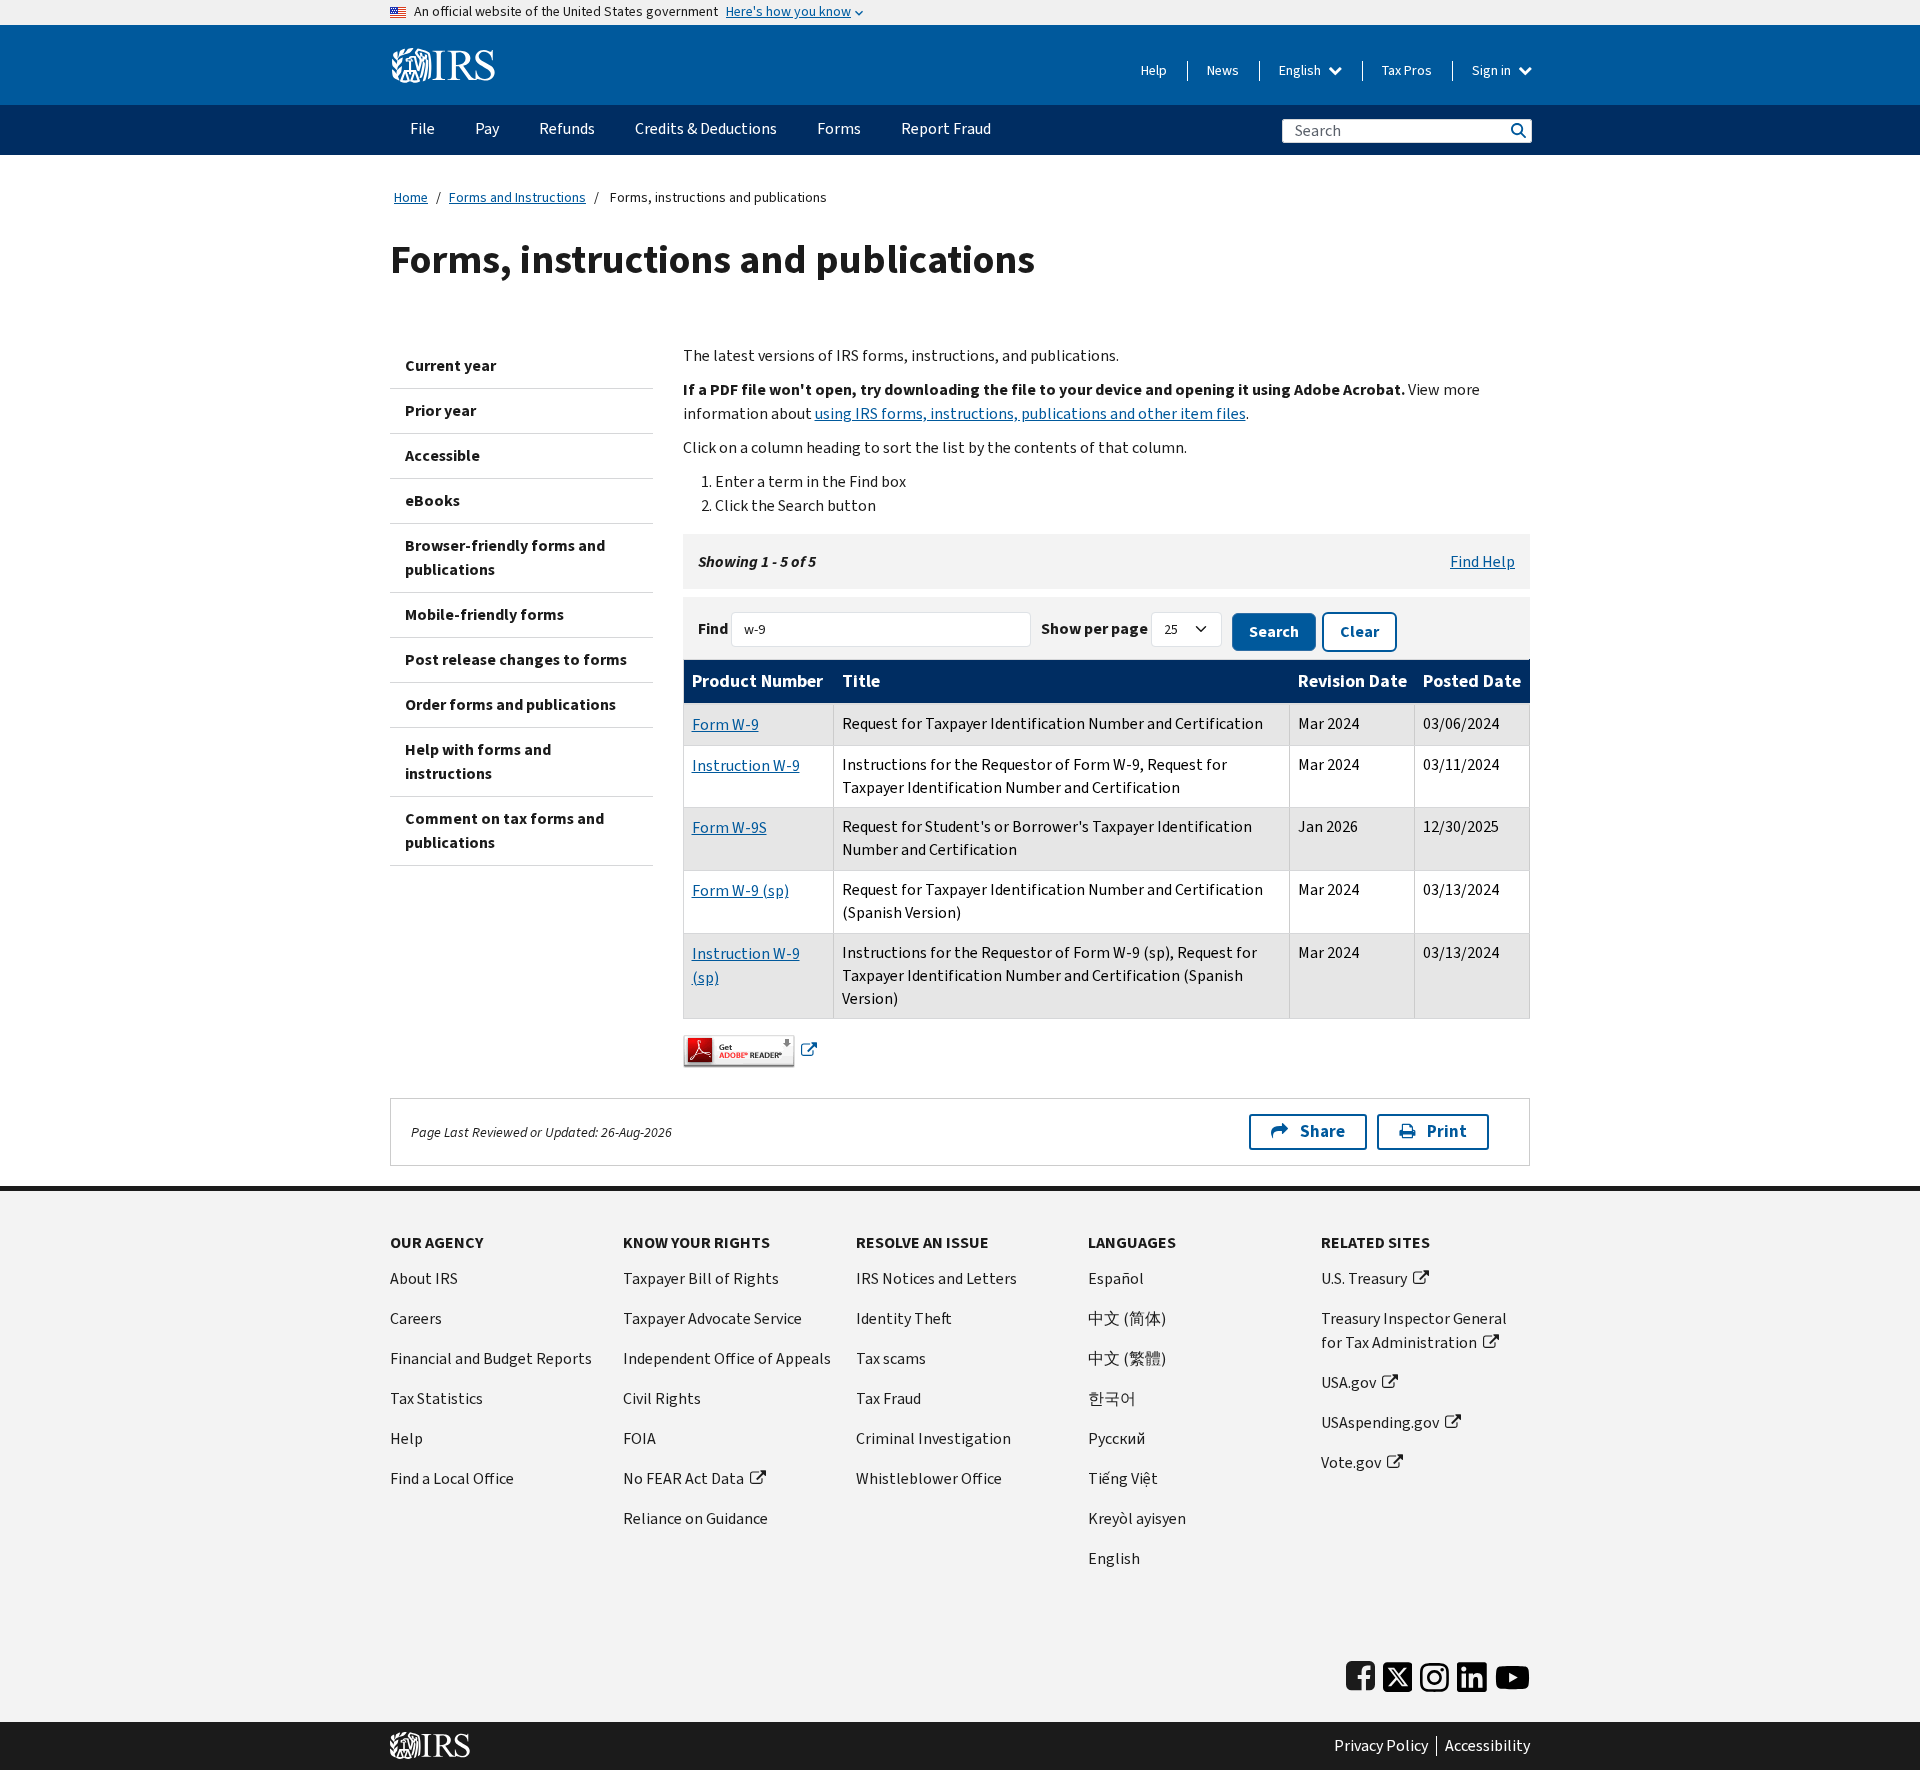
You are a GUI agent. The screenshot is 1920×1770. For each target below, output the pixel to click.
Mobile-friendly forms (484, 614)
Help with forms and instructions (478, 761)
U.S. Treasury (1364, 1278)
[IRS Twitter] (1398, 1672)
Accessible (442, 455)
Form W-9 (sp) (740, 890)
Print (1447, 1131)
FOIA (639, 1438)
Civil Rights (662, 1398)
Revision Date (1352, 681)
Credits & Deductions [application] (706, 128)
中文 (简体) (1127, 1318)
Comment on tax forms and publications (504, 830)
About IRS (424, 1278)
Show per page (1094, 628)
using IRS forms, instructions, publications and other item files (1030, 413)
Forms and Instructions (517, 197)
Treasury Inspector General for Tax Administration (1414, 1330)
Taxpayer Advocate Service (712, 1318)
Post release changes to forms (516, 659)
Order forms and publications (510, 704)
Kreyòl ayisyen (1137, 1518)
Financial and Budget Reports (491, 1358)
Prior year (440, 410)
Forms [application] (839, 128)
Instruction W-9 (746, 765)
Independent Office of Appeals (727, 1358)
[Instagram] (1434, 1672)
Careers (416, 1318)
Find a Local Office (452, 1478)
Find (713, 628)
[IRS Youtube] (1512, 1672)
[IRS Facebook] (1360, 1672)
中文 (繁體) (1127, 1358)
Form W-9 (725, 724)
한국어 (1112, 1398)
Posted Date (1472, 681)
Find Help (1482, 561)
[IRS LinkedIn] (1472, 1672)
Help (1154, 70)
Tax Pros (1407, 70)
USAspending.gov (1380, 1422)
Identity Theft (904, 1318)
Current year (450, 365)
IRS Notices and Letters (936, 1278)
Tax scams (891, 1358)
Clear (1359, 631)
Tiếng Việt (1123, 1478)
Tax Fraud (888, 1398)
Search (1517, 130)
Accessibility (1487, 1746)
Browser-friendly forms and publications (505, 557)
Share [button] (1322, 1131)
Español (1116, 1278)
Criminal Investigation (933, 1438)
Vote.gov (1351, 1462)
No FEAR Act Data (683, 1478)
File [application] (422, 128)
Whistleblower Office (929, 1478)
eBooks (432, 500)
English (1301, 70)
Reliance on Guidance (695, 1518)
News (1223, 70)
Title (861, 681)
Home (411, 197)
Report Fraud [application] (946, 128)
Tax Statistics (436, 1398)
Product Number (757, 681)
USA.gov (1348, 1382)
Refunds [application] (567, 128)
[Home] (443, 57)
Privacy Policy (1381, 1746)
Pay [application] (487, 128)
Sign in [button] (1493, 70)
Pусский (1116, 1438)
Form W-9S (729, 827)
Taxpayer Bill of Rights (701, 1278)
